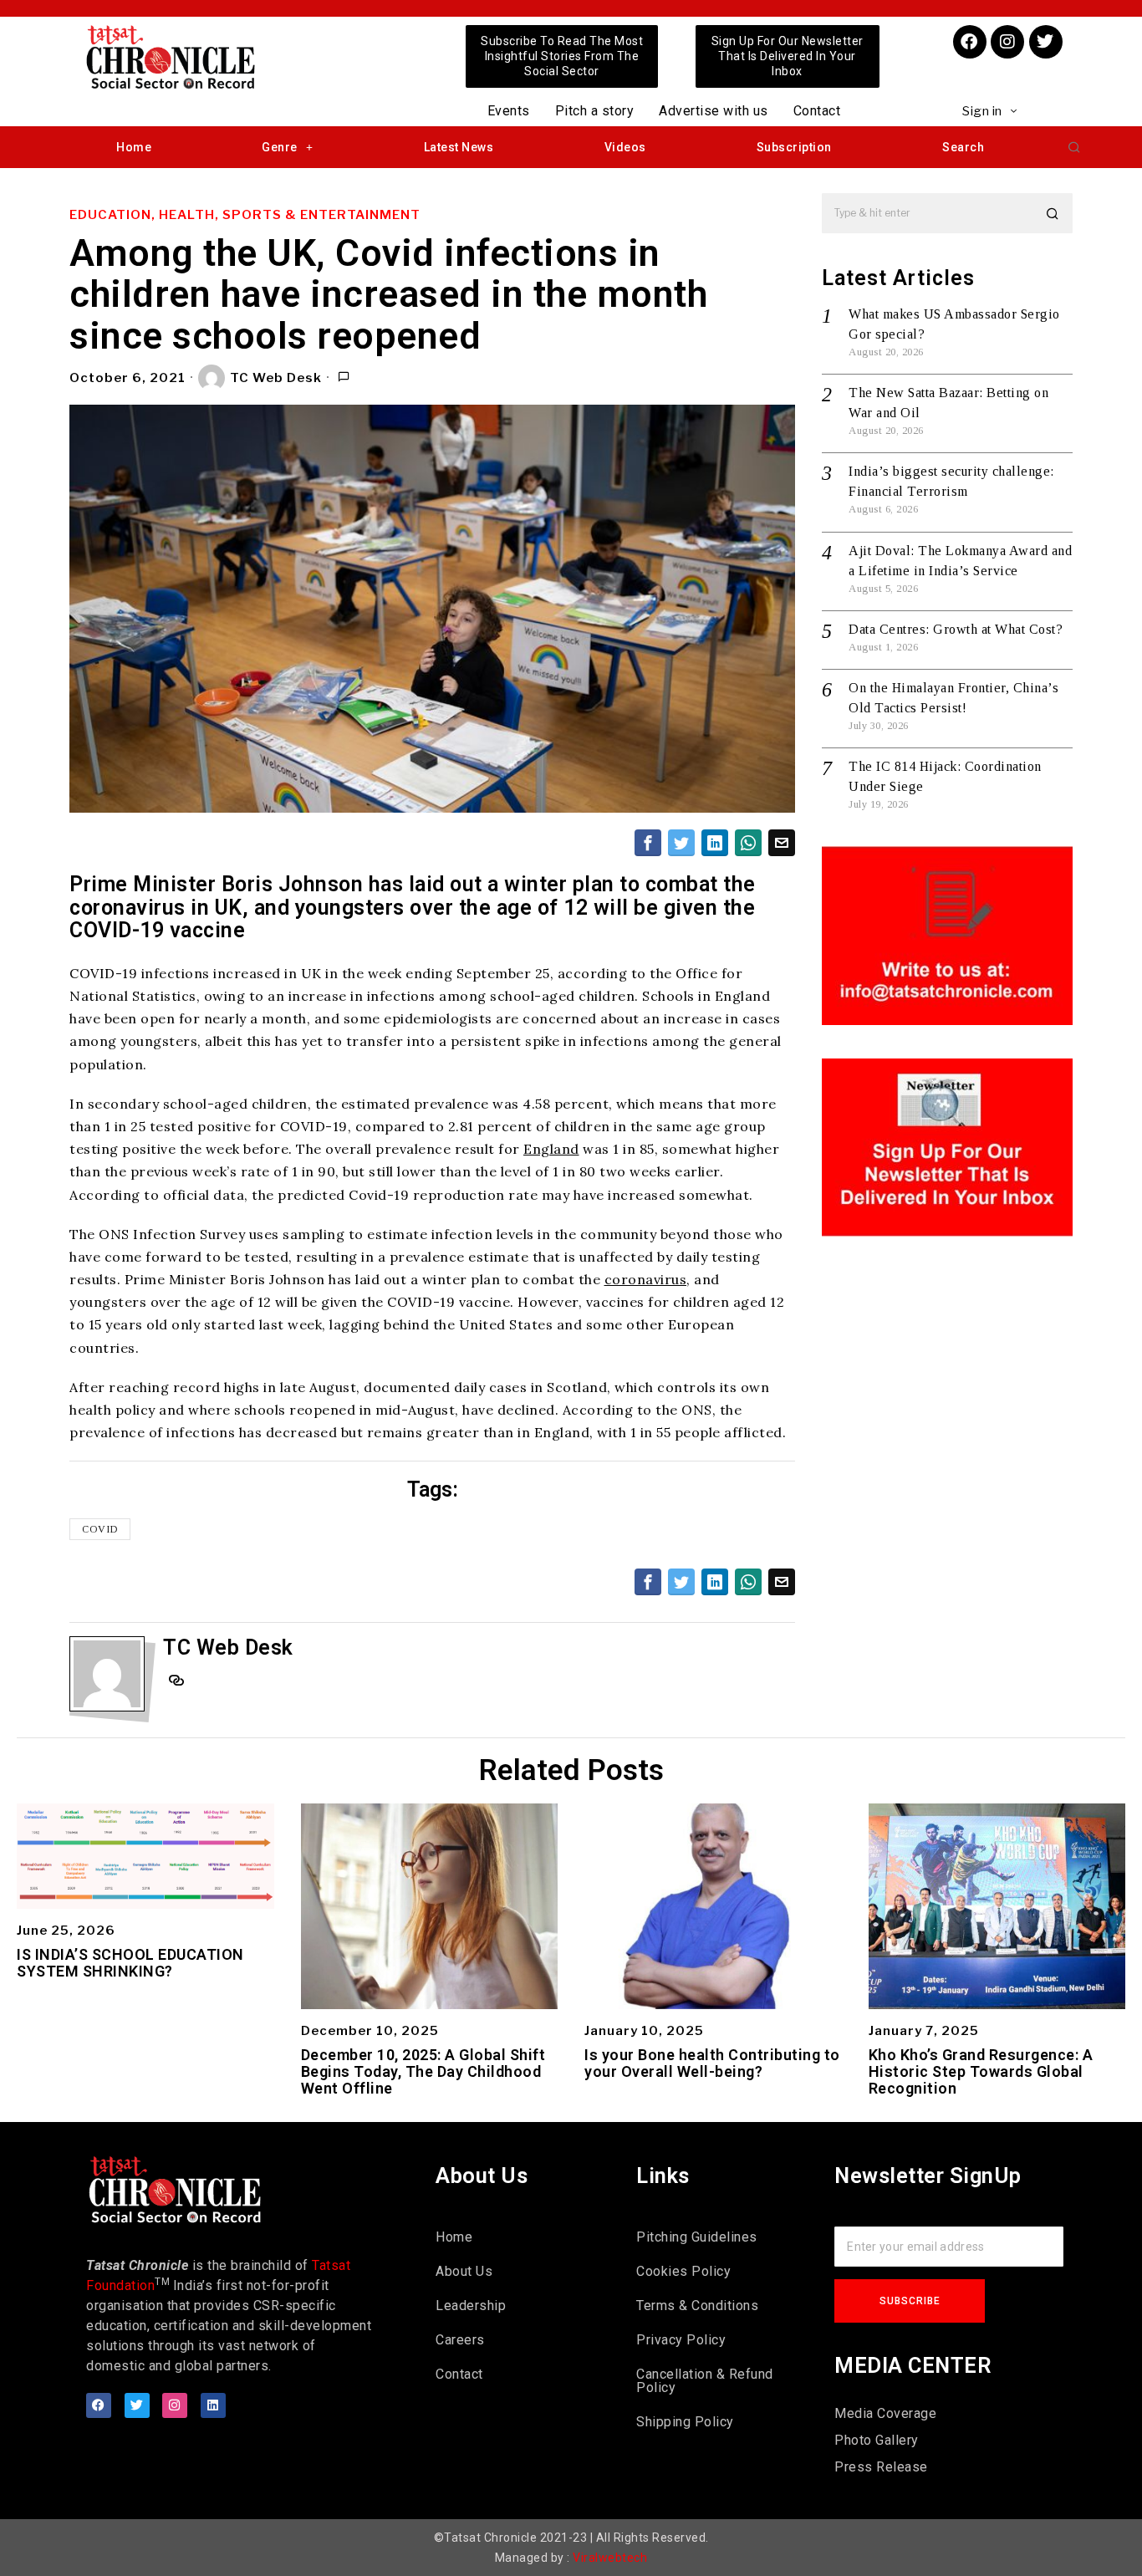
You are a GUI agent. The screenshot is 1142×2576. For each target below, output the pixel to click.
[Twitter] (1046, 42)
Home (134, 147)
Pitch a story (595, 111)
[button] (1074, 147)
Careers (460, 2340)
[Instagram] (1007, 42)
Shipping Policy (685, 2422)
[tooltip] (648, 843)
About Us (464, 2271)
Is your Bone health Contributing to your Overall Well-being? (712, 2063)
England (551, 1149)
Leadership (471, 2306)
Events (509, 111)
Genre (280, 147)
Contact (817, 111)
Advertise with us (714, 111)
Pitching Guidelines (697, 2237)
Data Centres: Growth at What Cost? (956, 629)
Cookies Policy (683, 2271)
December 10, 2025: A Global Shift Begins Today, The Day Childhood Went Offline (423, 2071)
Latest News (459, 147)
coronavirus (646, 1279)
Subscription (794, 147)
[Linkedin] (213, 2405)
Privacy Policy (681, 2340)
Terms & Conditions (697, 2306)
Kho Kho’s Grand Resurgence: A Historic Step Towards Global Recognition (981, 2071)
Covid (100, 1529)
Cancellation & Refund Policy (705, 2381)
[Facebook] (970, 42)
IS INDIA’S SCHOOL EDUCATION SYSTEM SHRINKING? (130, 1963)
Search (963, 147)
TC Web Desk (276, 378)
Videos (625, 147)
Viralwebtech (610, 2558)
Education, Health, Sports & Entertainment (245, 215)
